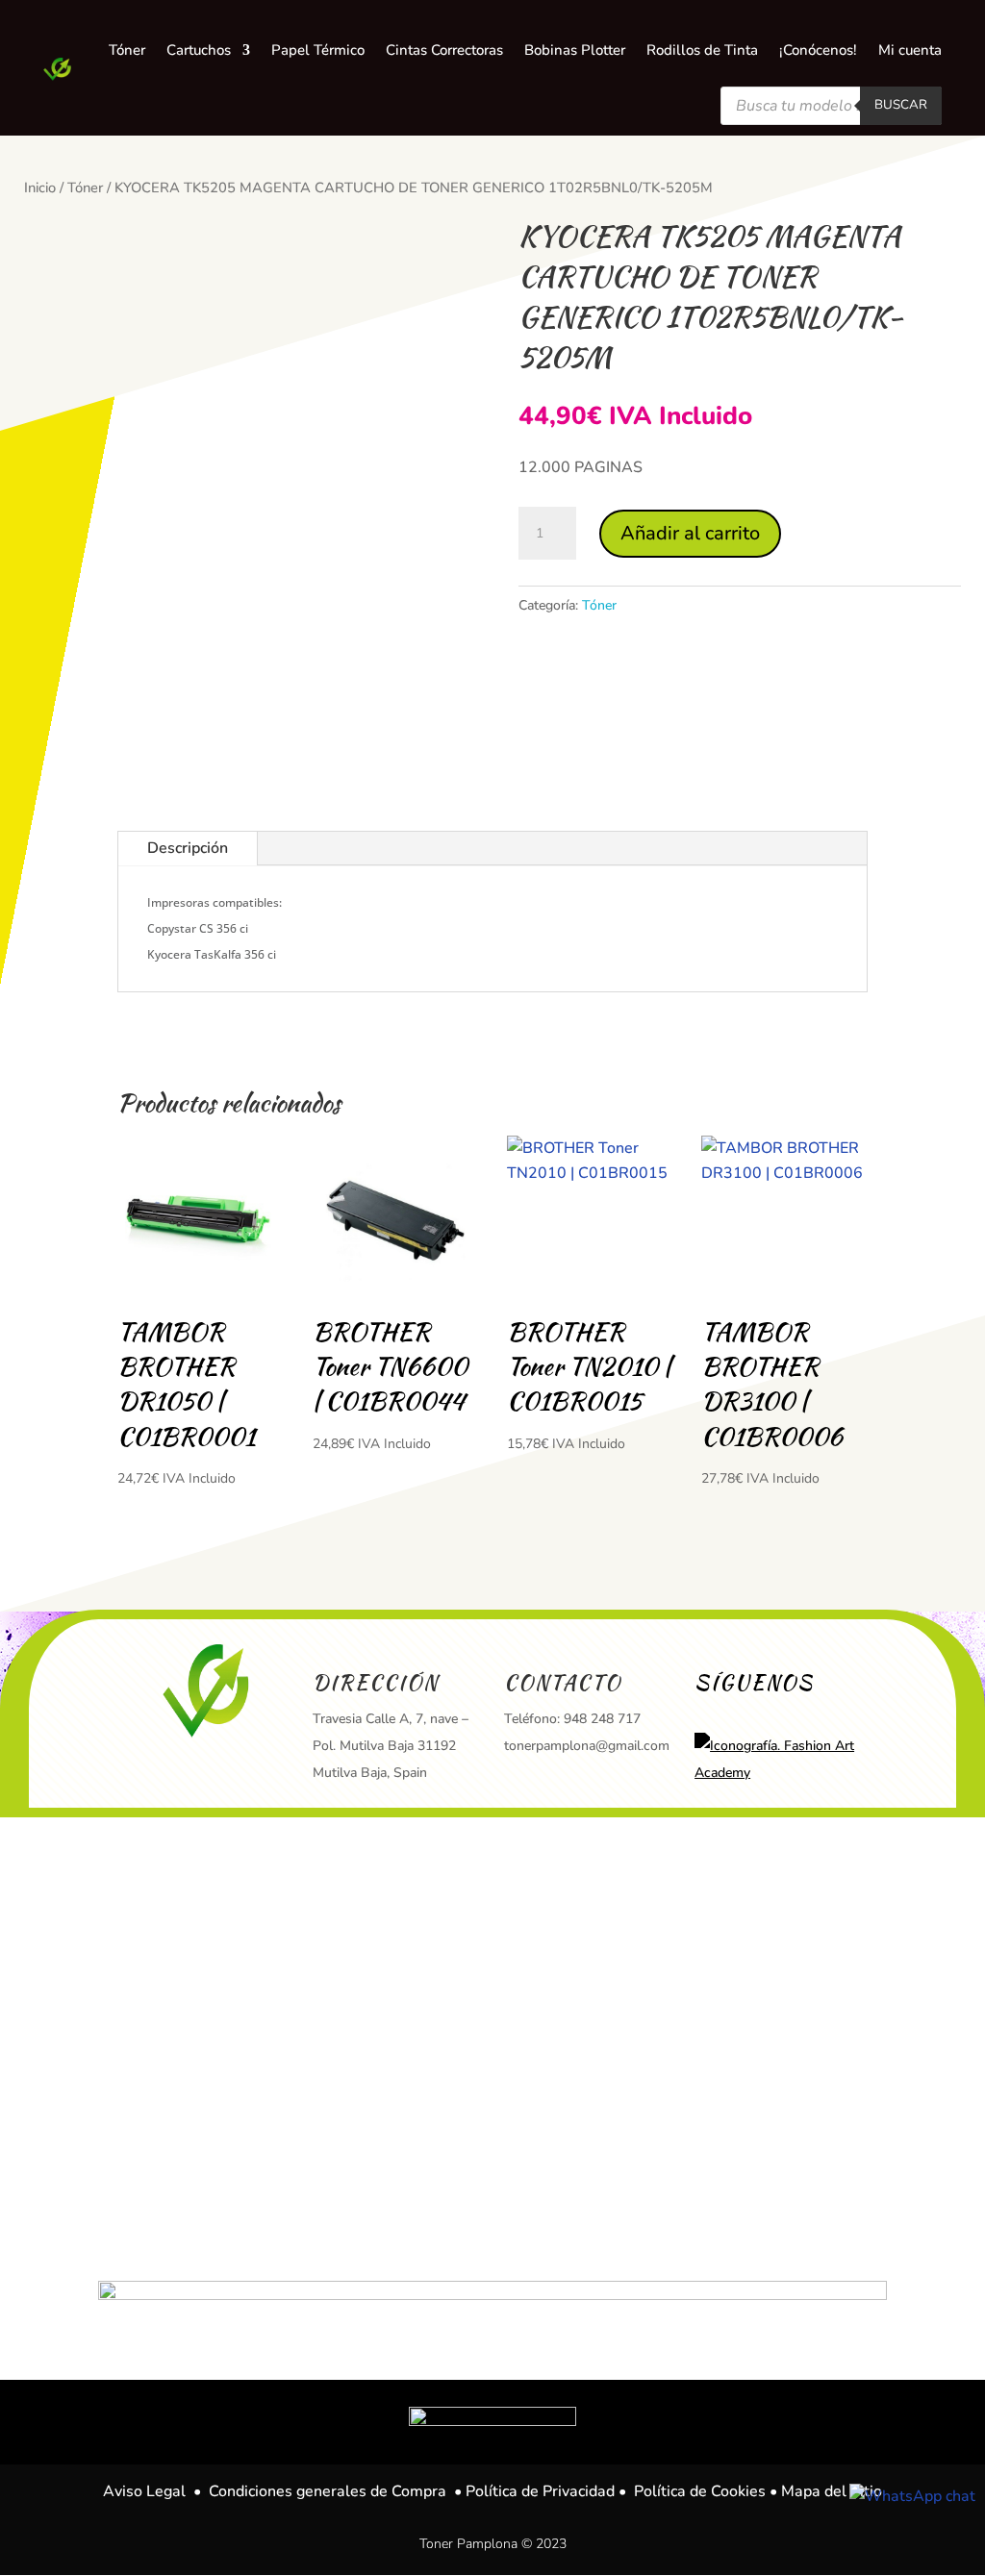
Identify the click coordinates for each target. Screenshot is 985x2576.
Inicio (40, 188)
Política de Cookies (700, 2491)
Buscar (901, 105)
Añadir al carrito (690, 533)
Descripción (188, 848)
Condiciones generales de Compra (328, 2491)
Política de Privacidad (540, 2491)
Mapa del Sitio (832, 2491)
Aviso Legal (144, 2491)
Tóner (85, 188)
